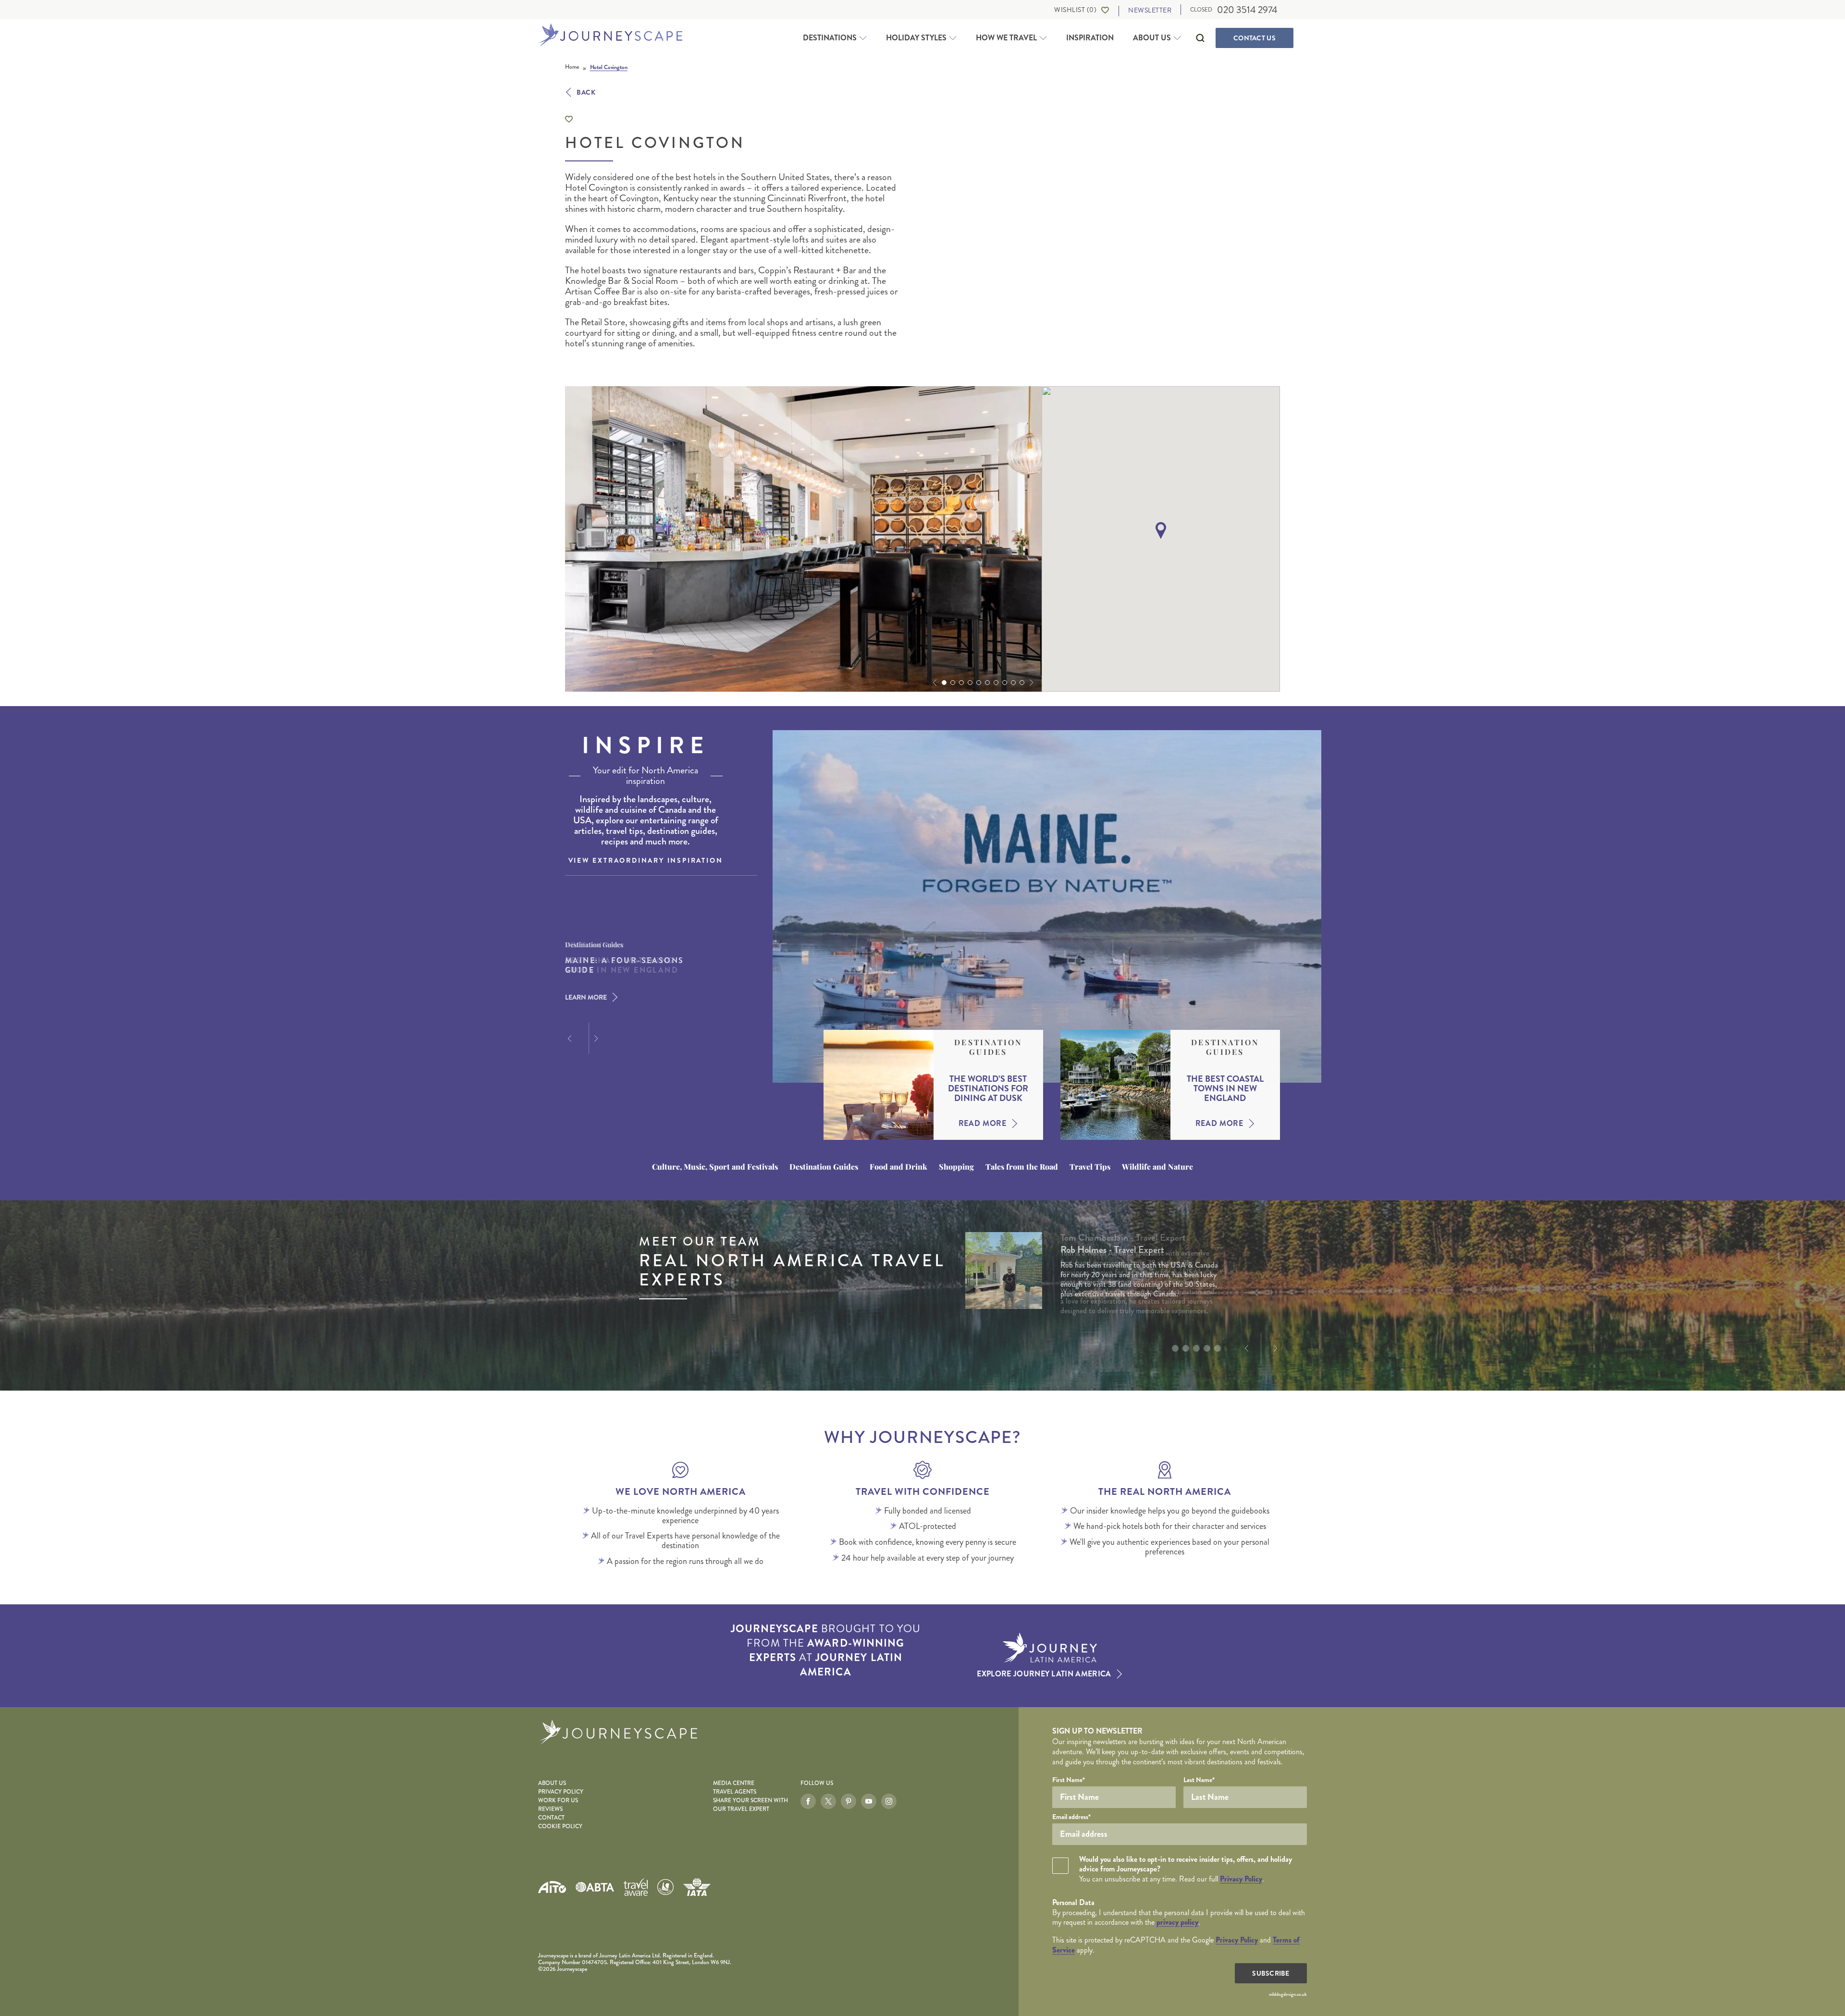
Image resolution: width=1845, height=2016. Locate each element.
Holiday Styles (916, 38)
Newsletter (1150, 10)
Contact (1255, 38)
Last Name (1199, 1780)
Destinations (830, 38)
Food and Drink (898, 1167)
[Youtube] (869, 1801)
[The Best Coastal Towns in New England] (1115, 1085)
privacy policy (1177, 1922)
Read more (983, 1124)
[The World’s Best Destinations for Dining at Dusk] (879, 1085)
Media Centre (734, 1783)
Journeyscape (610, 36)
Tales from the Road (1022, 1167)
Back (586, 92)
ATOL (665, 1887)
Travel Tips (1090, 1167)
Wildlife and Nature (1157, 1167)
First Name (1069, 1780)
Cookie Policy (560, 1827)
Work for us (558, 1801)
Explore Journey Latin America (1044, 1674)
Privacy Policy (561, 1792)
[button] (934, 683)
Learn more (586, 997)
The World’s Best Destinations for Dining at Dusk (988, 1088)
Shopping (956, 1167)
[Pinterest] (849, 1801)
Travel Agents (735, 1792)
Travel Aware (636, 1887)
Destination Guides (988, 1047)
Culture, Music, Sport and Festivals (715, 1167)
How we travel (1006, 38)
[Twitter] (828, 1801)
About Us (1152, 38)
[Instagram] (889, 1801)
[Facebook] (808, 1801)
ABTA (595, 1887)
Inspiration (1090, 38)
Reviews (550, 1809)
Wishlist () (1075, 10)
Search (1200, 38)
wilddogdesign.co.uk (1288, 1994)
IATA (697, 1887)
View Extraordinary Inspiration (646, 860)
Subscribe (1271, 1973)
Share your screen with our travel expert (750, 1805)
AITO (552, 1887)
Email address (1071, 1817)
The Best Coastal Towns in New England (1225, 1088)
